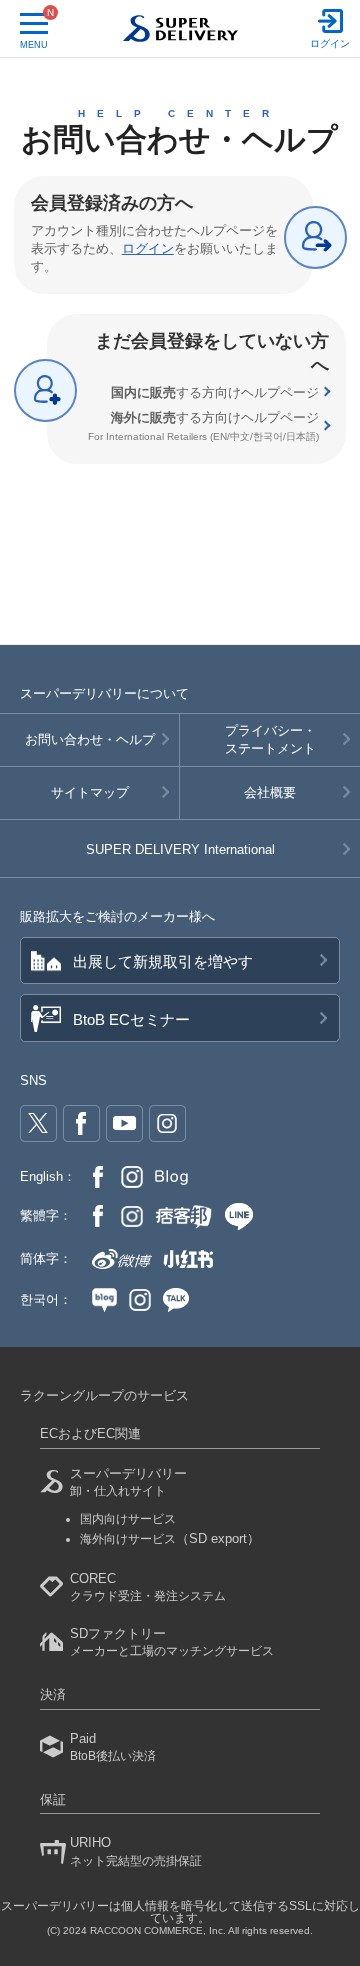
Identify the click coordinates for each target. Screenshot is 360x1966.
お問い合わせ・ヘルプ (90, 739)
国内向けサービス (128, 1519)
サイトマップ (90, 792)
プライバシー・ (270, 739)
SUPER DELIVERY (180, 849)
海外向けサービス (170, 1539)
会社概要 (270, 792)
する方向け (215, 392)
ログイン (148, 248)
